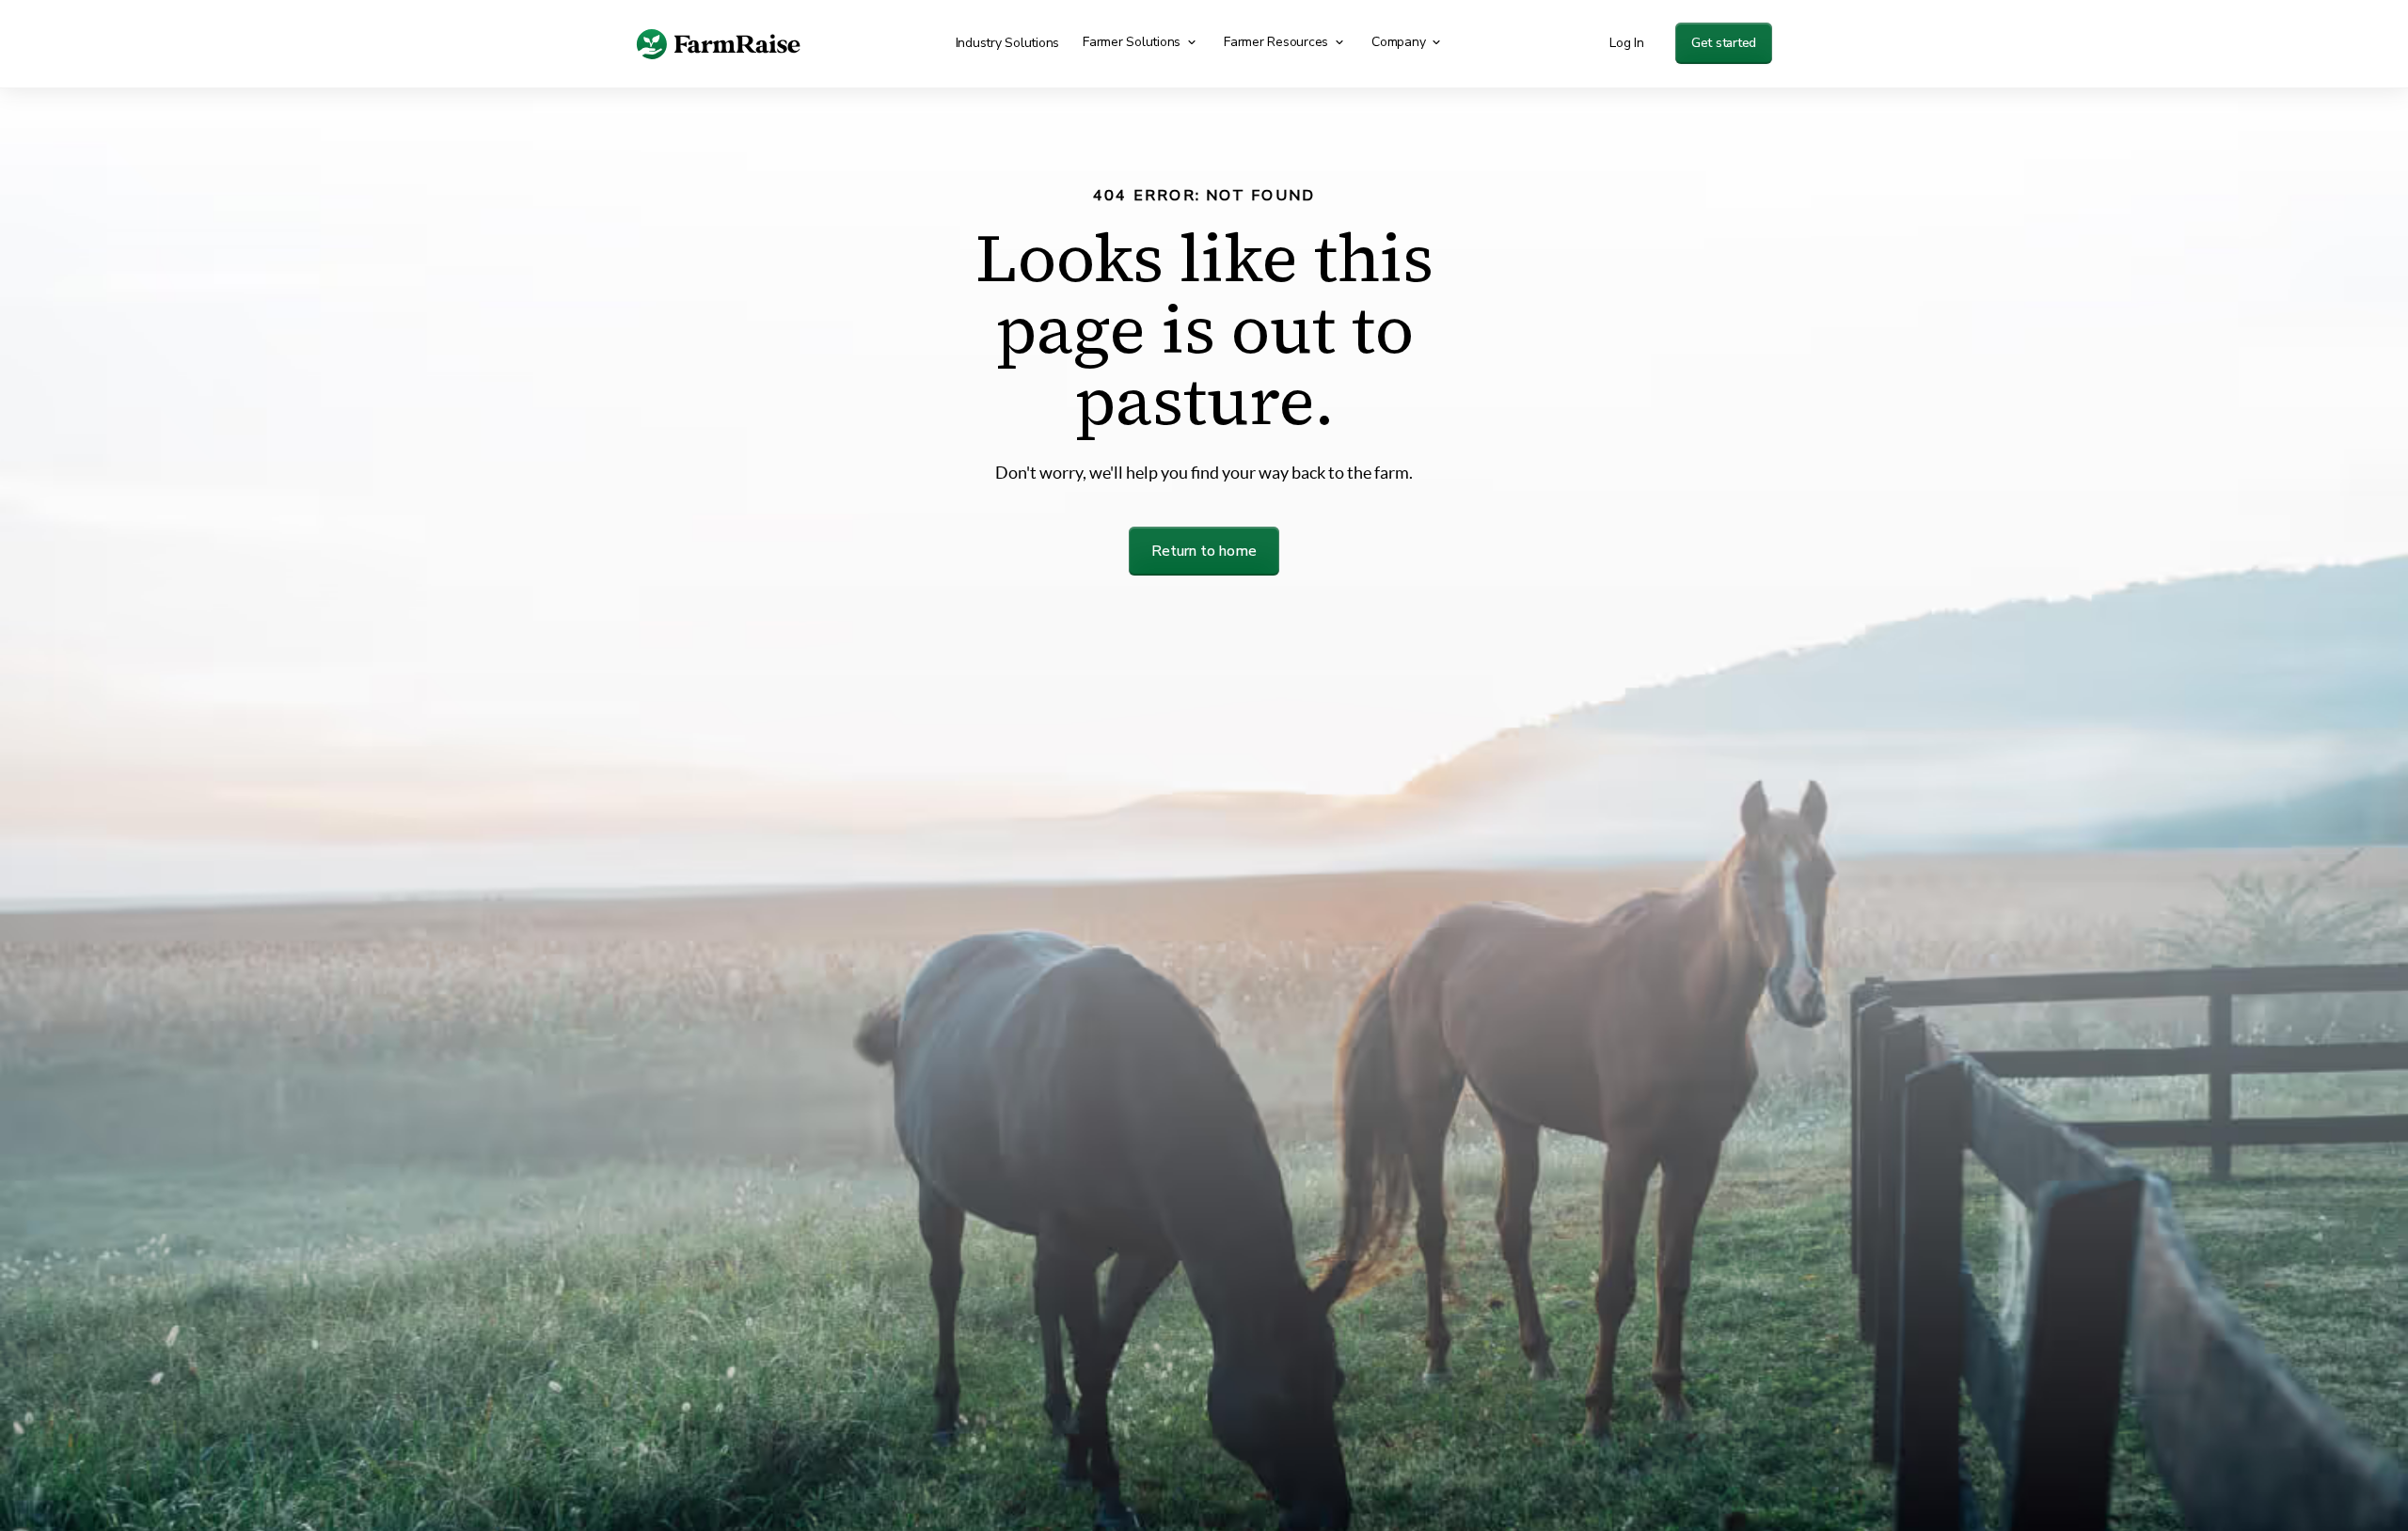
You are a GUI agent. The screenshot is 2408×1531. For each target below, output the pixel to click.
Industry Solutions (1008, 43)
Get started (1724, 43)
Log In (1627, 43)
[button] (1142, 42)
